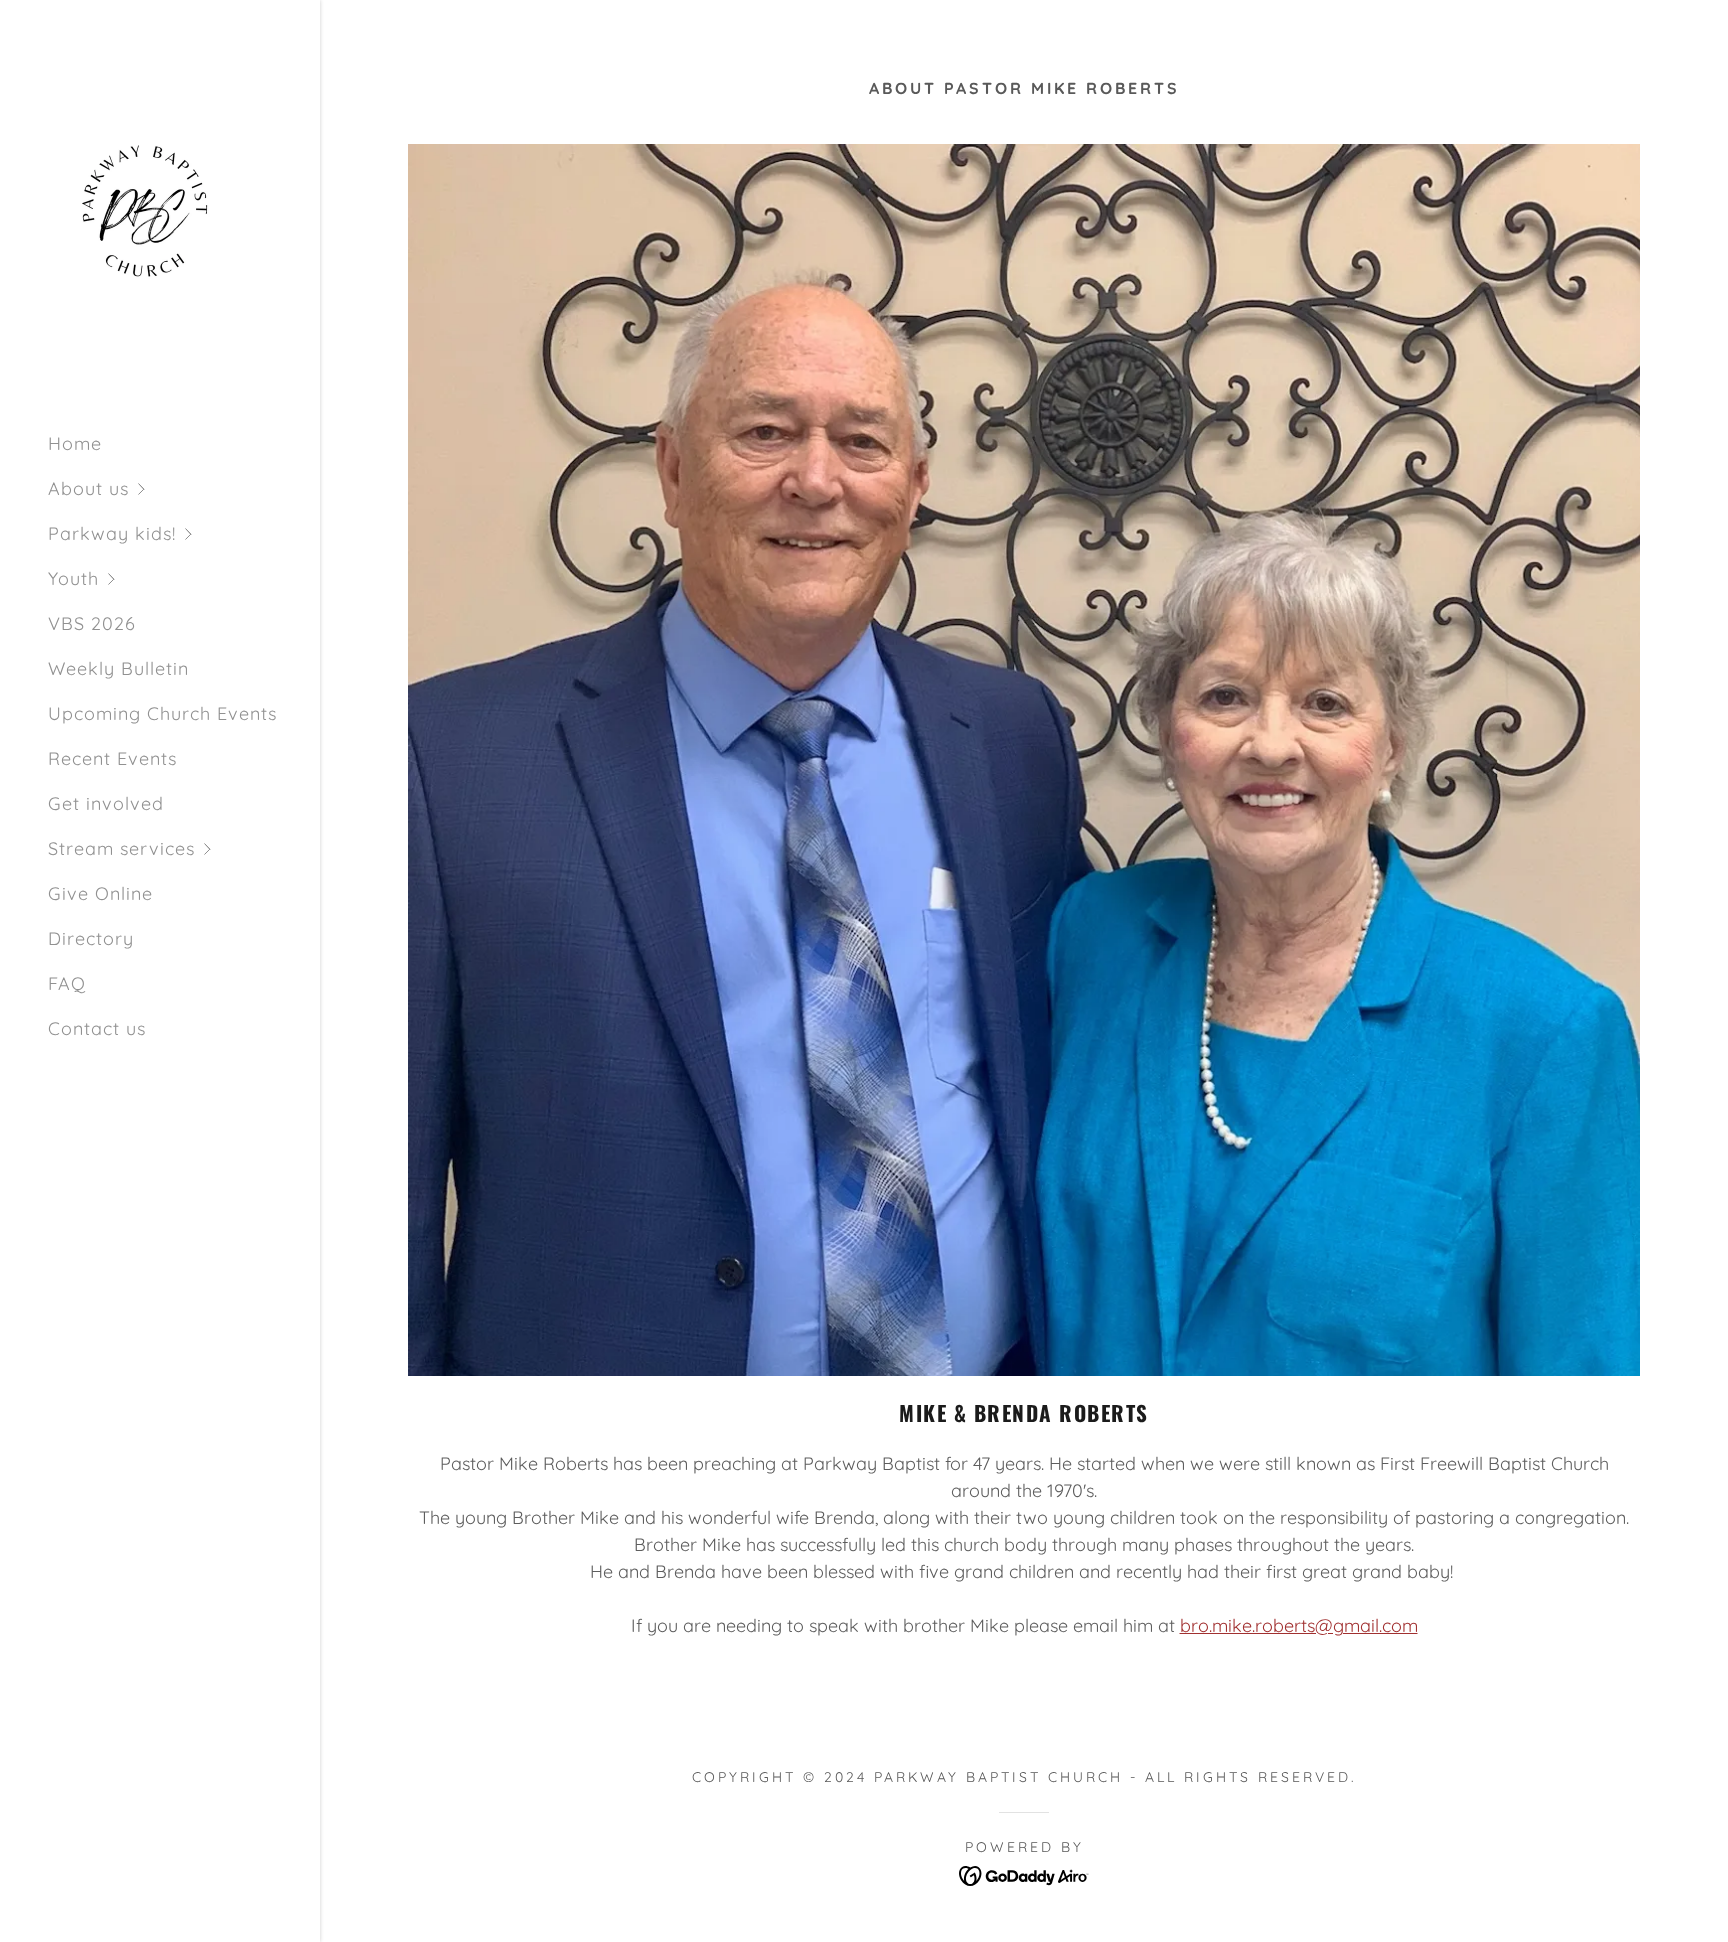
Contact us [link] (97, 1028)
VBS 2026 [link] (92, 623)
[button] (184, 488)
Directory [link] (91, 938)
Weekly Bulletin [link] (118, 668)
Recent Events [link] (112, 758)
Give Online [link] (100, 893)
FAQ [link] (67, 983)
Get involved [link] (106, 803)
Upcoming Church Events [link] (162, 713)
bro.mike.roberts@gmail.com (1299, 1625)
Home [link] (75, 443)
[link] (148, 219)
